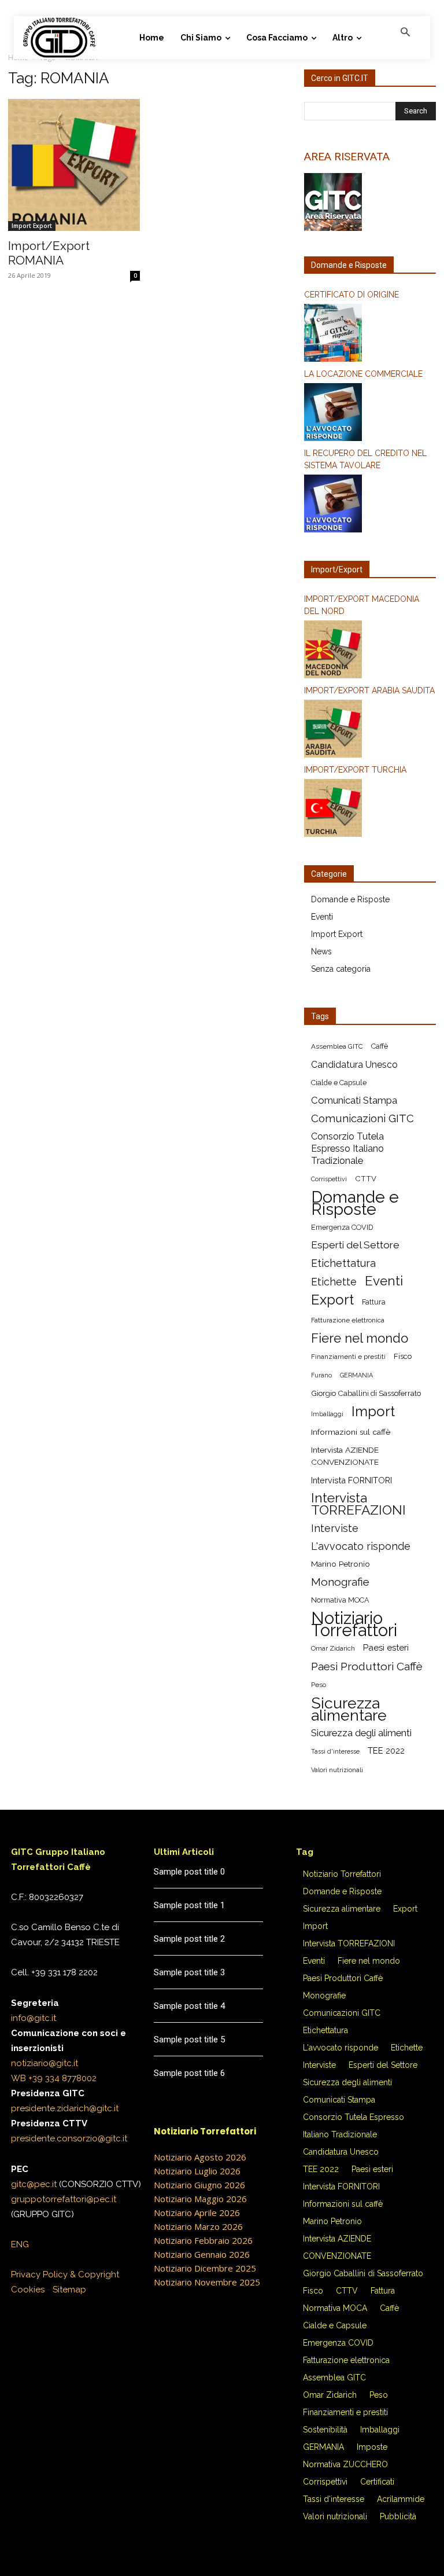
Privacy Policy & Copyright (65, 2274)
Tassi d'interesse (335, 1751)
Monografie (340, 1582)
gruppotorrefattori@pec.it (64, 2199)
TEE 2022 (386, 1751)
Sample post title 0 (189, 1872)
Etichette (334, 1282)
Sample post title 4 (189, 2006)
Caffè (380, 1046)
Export (332, 1300)
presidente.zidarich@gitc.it (65, 2108)
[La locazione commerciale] (370, 414)
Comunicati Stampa (354, 1100)
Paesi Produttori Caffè (367, 1667)
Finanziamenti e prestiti (348, 1357)
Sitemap (69, 2290)
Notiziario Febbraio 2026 (203, 2240)
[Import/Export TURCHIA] (370, 810)
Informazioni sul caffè (351, 1432)
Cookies (28, 2290)
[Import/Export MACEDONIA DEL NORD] (370, 651)
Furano (321, 1375)
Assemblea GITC (337, 1046)
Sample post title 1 (189, 1905)
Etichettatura (343, 1263)
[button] (405, 33)
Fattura (374, 1302)
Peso (319, 1685)
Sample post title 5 (189, 2040)
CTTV (366, 1179)
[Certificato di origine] (370, 335)
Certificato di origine (351, 295)
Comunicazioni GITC (362, 1118)
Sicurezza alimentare (349, 1709)
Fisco (403, 1356)
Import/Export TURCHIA (355, 770)
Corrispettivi (329, 1179)
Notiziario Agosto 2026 (200, 2157)
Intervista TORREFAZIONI (358, 1504)
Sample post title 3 (189, 1972)
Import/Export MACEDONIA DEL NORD (362, 605)
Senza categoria (341, 969)
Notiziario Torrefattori (354, 1624)
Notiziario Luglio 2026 (197, 2171)
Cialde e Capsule (339, 1083)
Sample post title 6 (189, 2073)
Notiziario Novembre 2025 (207, 2282)
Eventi (322, 917)
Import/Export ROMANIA (49, 253)
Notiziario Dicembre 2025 (205, 2268)
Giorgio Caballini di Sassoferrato (366, 1393)
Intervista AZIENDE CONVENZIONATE (345, 1456)
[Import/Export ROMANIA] (74, 165)
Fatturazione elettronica (348, 1320)
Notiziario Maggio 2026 (200, 2199)
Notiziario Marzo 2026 (198, 2226)
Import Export (32, 226)
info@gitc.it (34, 2018)
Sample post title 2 (189, 1939)
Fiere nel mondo (360, 1338)
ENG (20, 2244)
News (321, 951)
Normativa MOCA (340, 1600)
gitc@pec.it (34, 2184)
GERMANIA (356, 1375)
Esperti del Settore (355, 1245)
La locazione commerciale (363, 374)
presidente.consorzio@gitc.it (69, 2138)
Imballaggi (327, 1414)
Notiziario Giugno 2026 (199, 2185)
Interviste (335, 1528)
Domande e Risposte (350, 899)
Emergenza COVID (342, 1227)
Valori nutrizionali (337, 1770)
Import (373, 1411)
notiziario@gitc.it (45, 2063)
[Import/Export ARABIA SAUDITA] (370, 730)
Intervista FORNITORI (351, 1480)
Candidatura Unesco (354, 1065)
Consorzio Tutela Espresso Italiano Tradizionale (347, 1149)
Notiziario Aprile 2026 (197, 2213)
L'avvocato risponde (361, 1546)
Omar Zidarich (333, 1648)
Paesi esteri (386, 1648)
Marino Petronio (341, 1564)
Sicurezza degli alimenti (361, 1733)
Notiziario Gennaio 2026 (202, 2254)
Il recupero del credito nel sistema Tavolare (365, 459)
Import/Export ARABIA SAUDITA (369, 690)
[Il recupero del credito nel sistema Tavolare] (370, 505)
